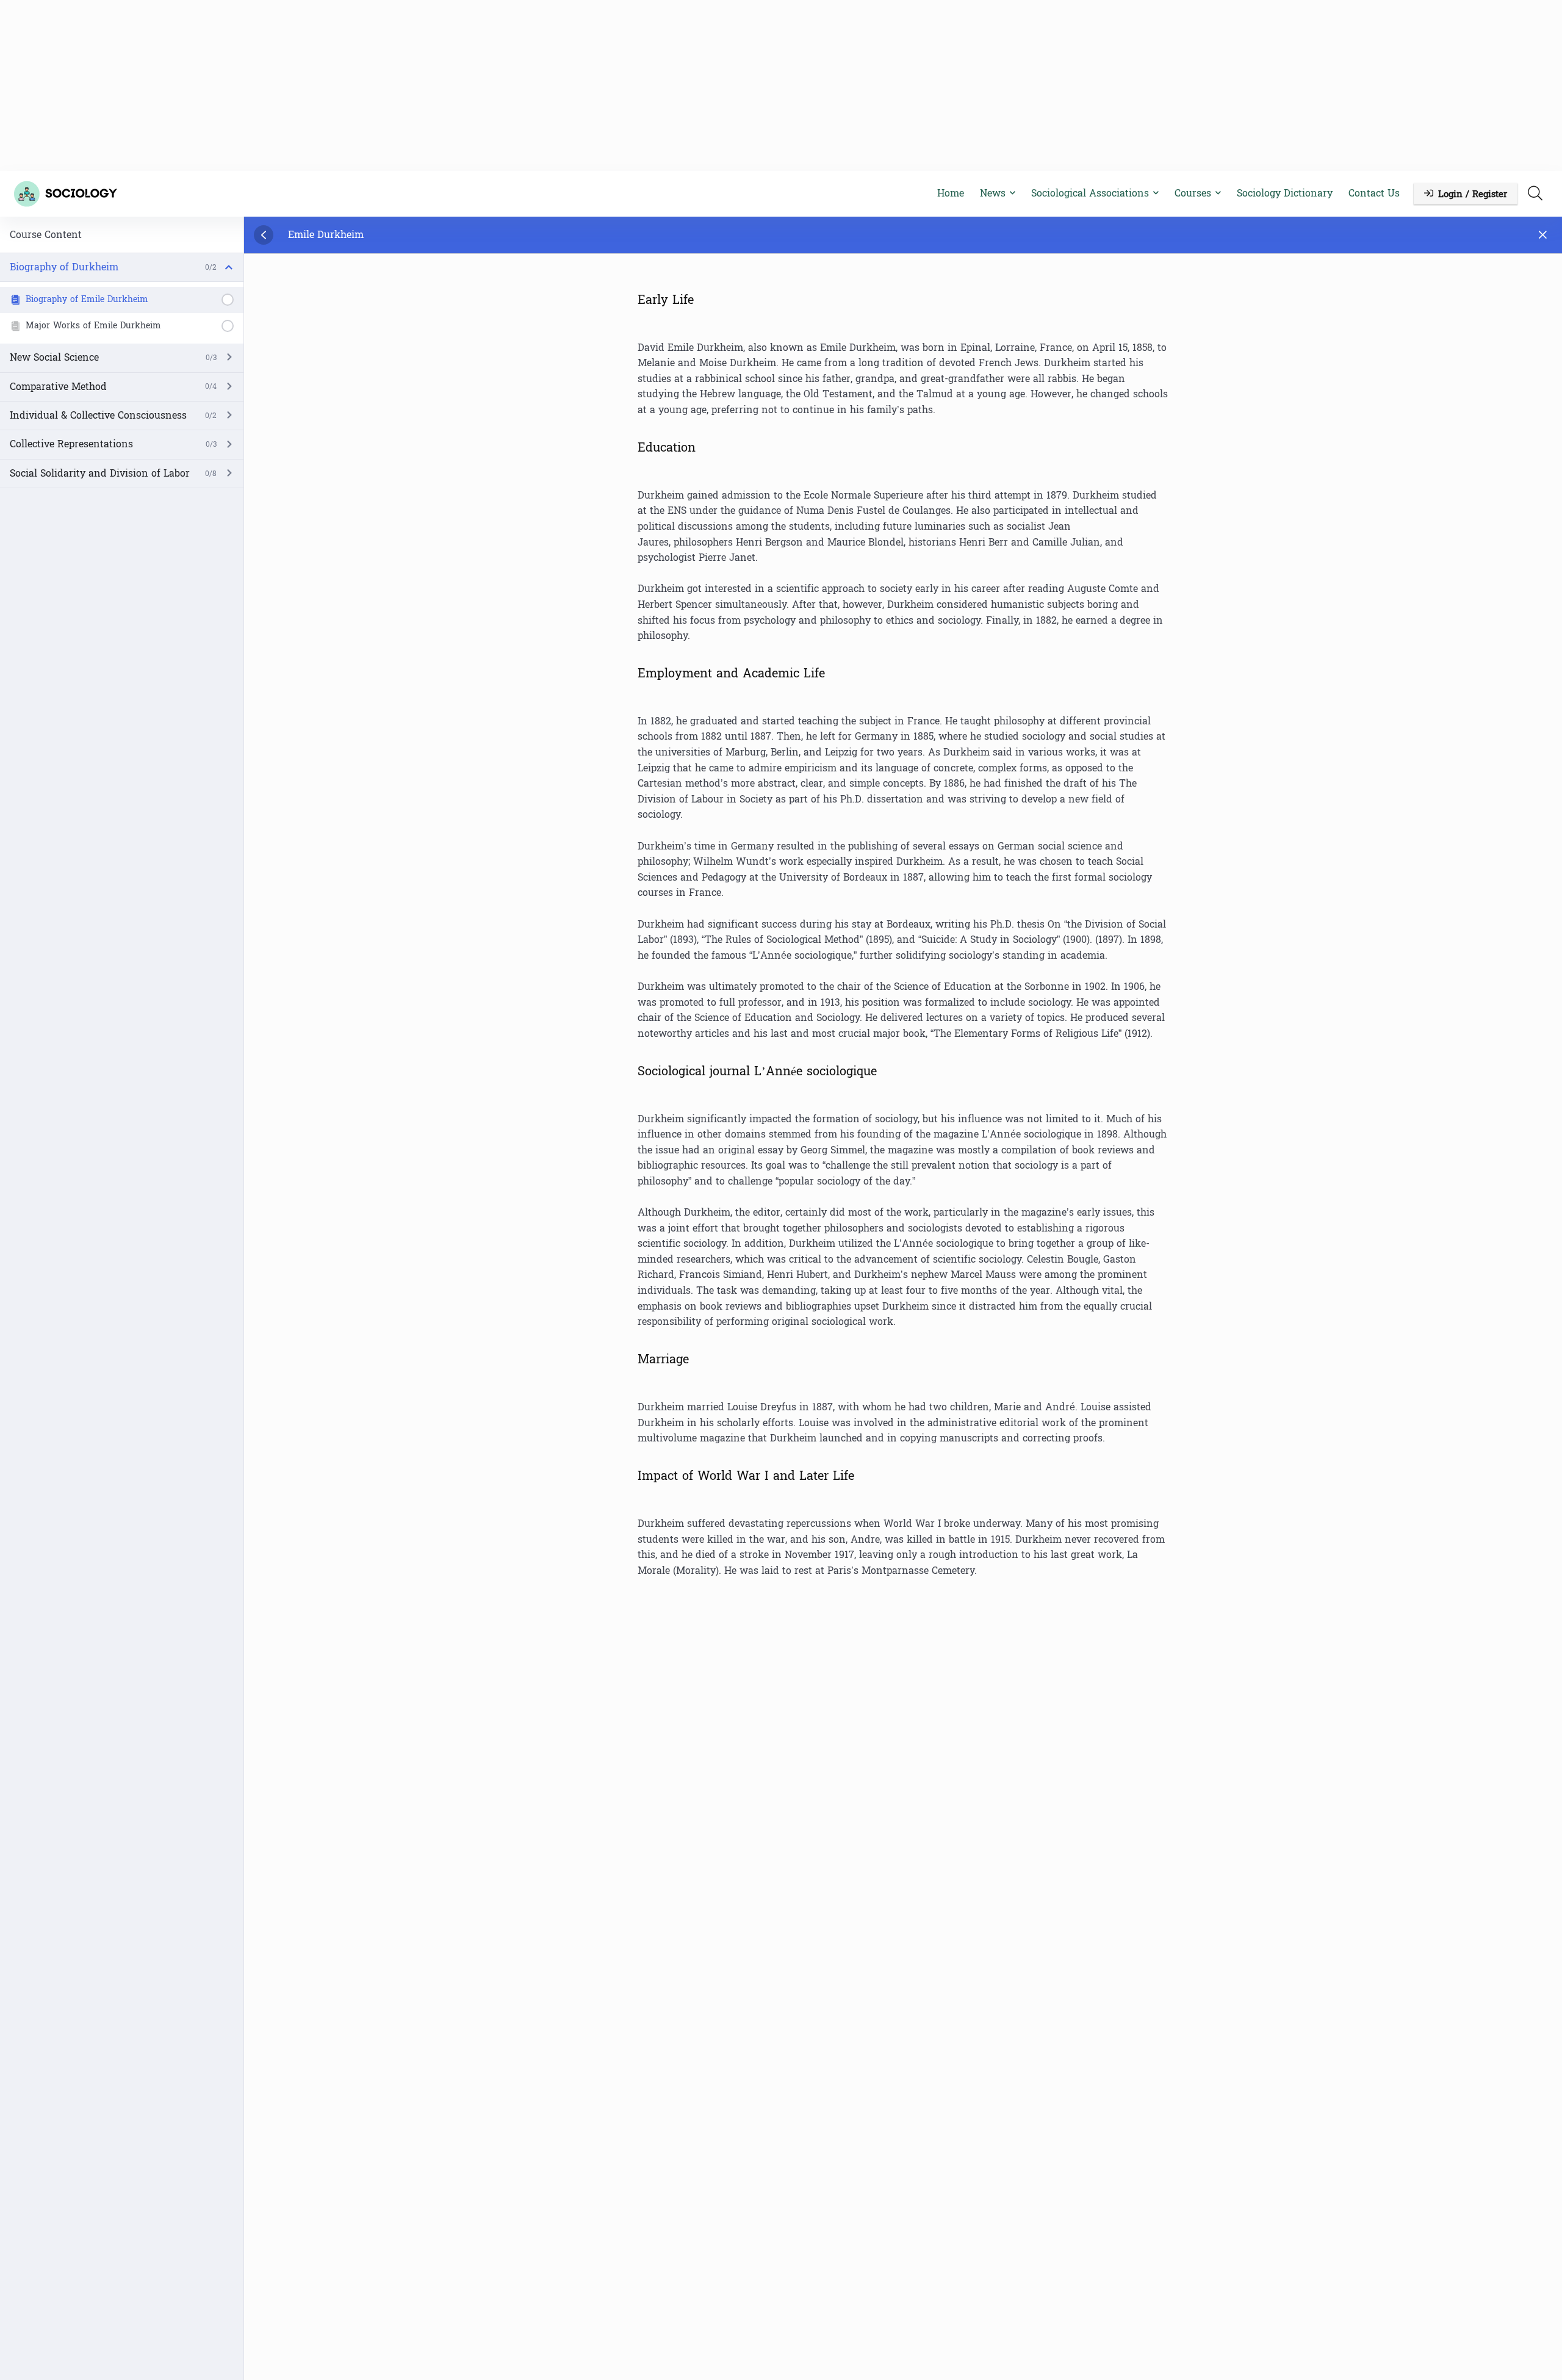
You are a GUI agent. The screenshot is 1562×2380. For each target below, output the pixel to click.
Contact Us (1374, 193)
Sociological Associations (1090, 193)
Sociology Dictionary (1285, 193)
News (993, 193)
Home (951, 193)
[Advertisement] (781, 85)
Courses (1193, 193)
